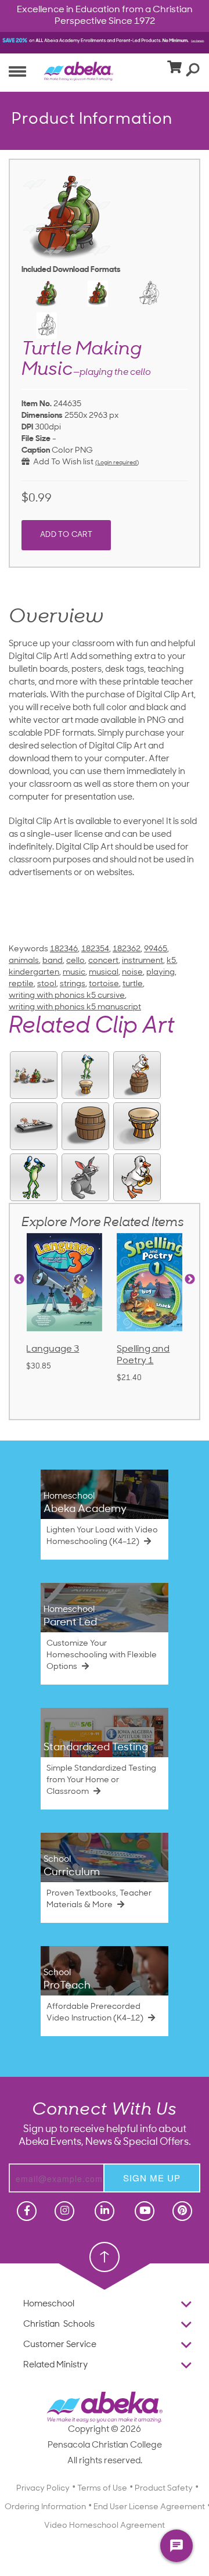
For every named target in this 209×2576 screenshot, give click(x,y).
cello (75, 961)
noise (132, 972)
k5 (171, 961)
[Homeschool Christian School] (26, 2211)
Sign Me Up (152, 2178)
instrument (143, 961)
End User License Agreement (149, 2507)
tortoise (104, 984)
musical (104, 972)
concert (103, 961)
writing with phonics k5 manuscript (75, 1007)
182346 (64, 949)
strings (73, 984)
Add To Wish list (62, 462)
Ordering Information (45, 2507)
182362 (127, 949)
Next (190, 1280)
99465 (156, 949)
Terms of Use (102, 2489)
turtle (133, 984)
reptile (21, 984)
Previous (19, 1280)
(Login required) (117, 463)
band (53, 961)
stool (47, 984)
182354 (95, 949)
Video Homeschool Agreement (105, 2526)
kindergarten (34, 972)
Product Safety (164, 2489)
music (74, 972)
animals (24, 961)
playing (161, 972)
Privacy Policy (43, 2489)
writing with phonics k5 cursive (67, 996)
